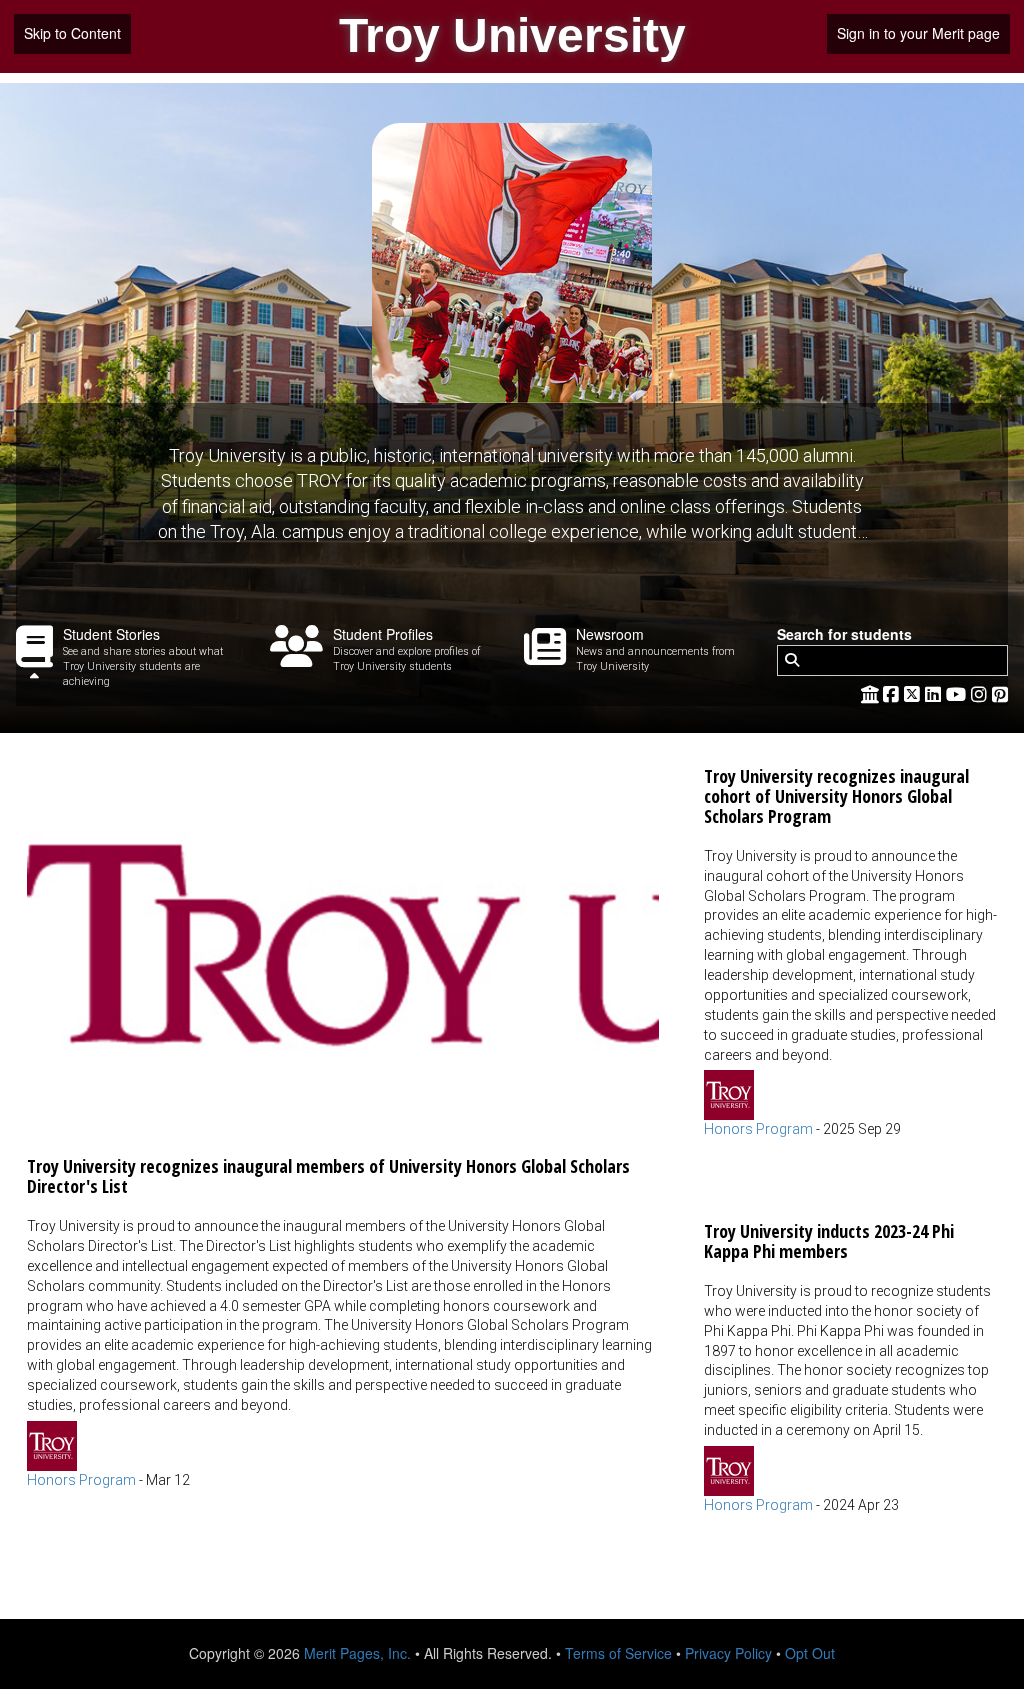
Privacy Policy (728, 1653)
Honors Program (81, 1480)
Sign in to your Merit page (918, 33)
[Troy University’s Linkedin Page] (935, 693)
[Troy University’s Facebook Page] (893, 693)
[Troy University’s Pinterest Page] (1000, 693)
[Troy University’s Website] (870, 693)
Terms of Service (618, 1653)
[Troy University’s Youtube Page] (958, 693)
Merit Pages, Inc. (357, 1653)
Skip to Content (72, 33)
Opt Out (810, 1653)
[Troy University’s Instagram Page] (981, 693)
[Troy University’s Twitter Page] (914, 693)
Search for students (844, 634)
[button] (343, 1118)
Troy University (512, 35)
